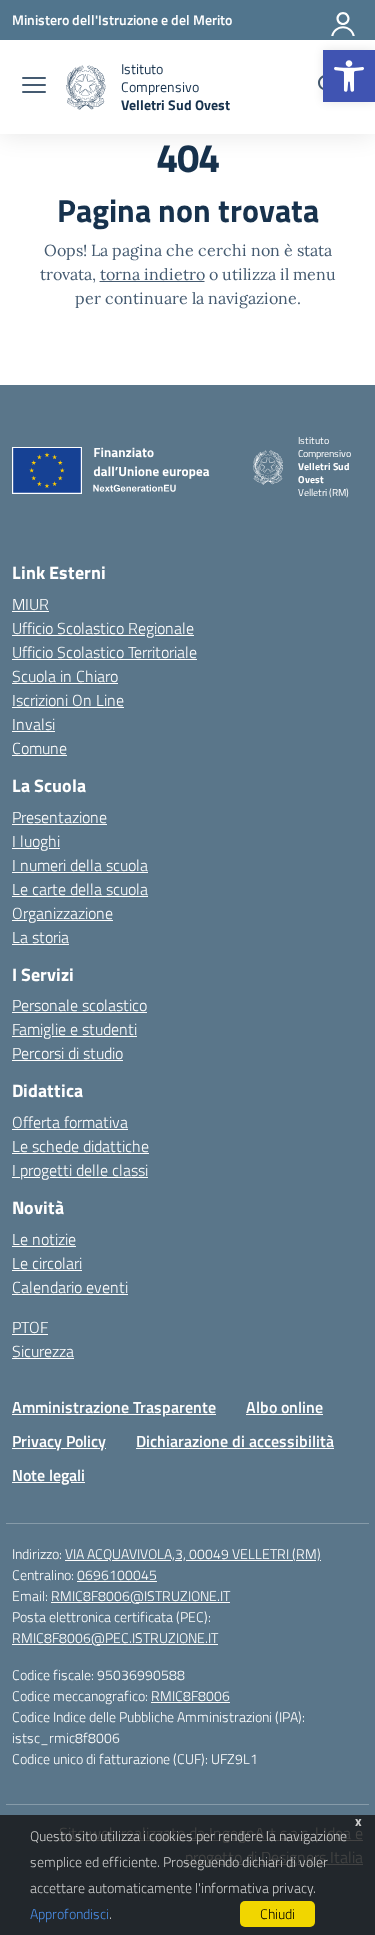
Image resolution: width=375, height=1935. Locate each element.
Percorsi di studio (67, 1053)
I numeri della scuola (80, 865)
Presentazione (59, 817)
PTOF (30, 1327)
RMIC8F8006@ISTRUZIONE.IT (140, 1595)
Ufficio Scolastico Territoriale (104, 652)
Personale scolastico (79, 1005)
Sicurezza (43, 1351)
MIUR (30, 604)
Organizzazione (62, 913)
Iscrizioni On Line (68, 700)
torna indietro (152, 274)
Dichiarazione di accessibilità (235, 1441)
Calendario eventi (70, 1287)
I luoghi (36, 841)
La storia (40, 937)
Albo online (284, 1407)
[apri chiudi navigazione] (34, 87)
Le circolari (47, 1263)
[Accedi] (344, 20)
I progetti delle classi (80, 1170)
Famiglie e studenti (74, 1029)
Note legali (48, 1475)
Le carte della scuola (80, 889)
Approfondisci (69, 1913)
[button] (349, 76)
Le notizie (44, 1239)
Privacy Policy (59, 1441)
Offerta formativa (70, 1122)
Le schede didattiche (80, 1146)
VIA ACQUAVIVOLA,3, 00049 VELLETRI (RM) (193, 1553)
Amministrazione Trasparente (114, 1407)
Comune (39, 748)
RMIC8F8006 (190, 1695)
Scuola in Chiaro (65, 676)
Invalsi (33, 724)
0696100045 (117, 1574)
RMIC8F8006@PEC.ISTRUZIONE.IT (115, 1637)
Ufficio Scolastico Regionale (103, 628)
